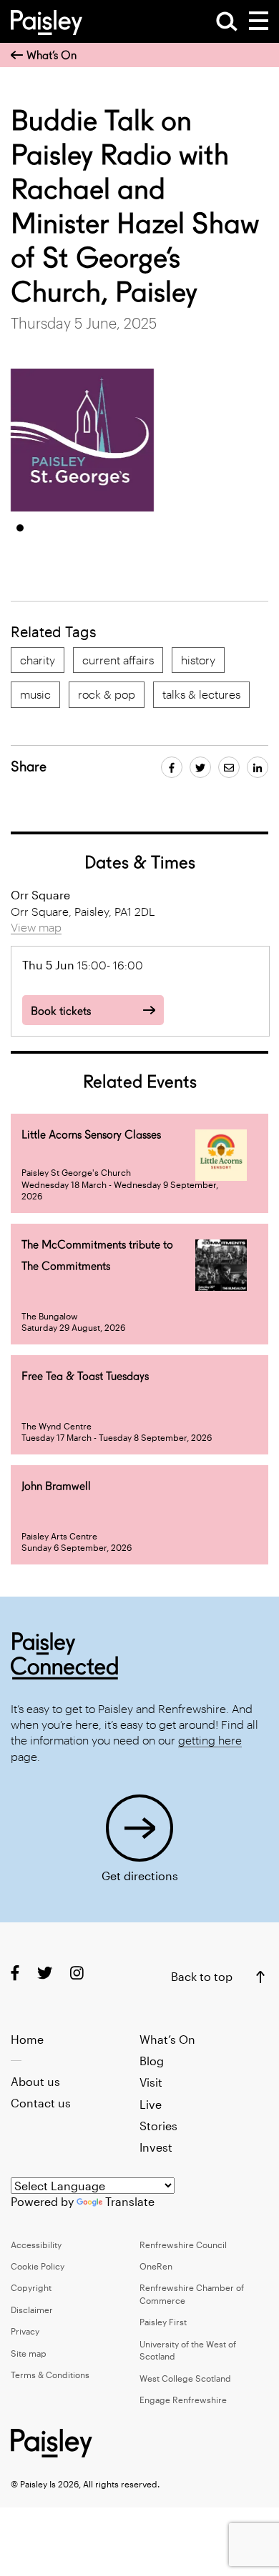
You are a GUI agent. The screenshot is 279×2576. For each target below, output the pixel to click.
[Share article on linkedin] (258, 767)
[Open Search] (227, 21)
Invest (156, 2147)
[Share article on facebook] (172, 767)
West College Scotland (185, 2378)
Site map (29, 2353)
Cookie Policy (38, 2266)
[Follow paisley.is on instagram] (77, 1973)
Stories (158, 2126)
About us (35, 2081)
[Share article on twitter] (200, 767)
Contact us (41, 2103)
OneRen (156, 2266)
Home (27, 2039)
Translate (130, 2201)
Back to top (202, 1976)
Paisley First (163, 2322)
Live (151, 2104)
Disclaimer (32, 2310)
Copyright (31, 2287)
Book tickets (61, 1011)
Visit (151, 2082)
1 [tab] (20, 528)
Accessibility (36, 2245)
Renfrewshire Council (183, 2245)
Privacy (25, 2331)
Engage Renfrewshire (183, 2400)
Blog (152, 2061)
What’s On (52, 55)
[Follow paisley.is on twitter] (45, 1973)
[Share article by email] (229, 767)
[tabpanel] (83, 440)
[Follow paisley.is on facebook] (15, 1973)
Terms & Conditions (50, 2375)
